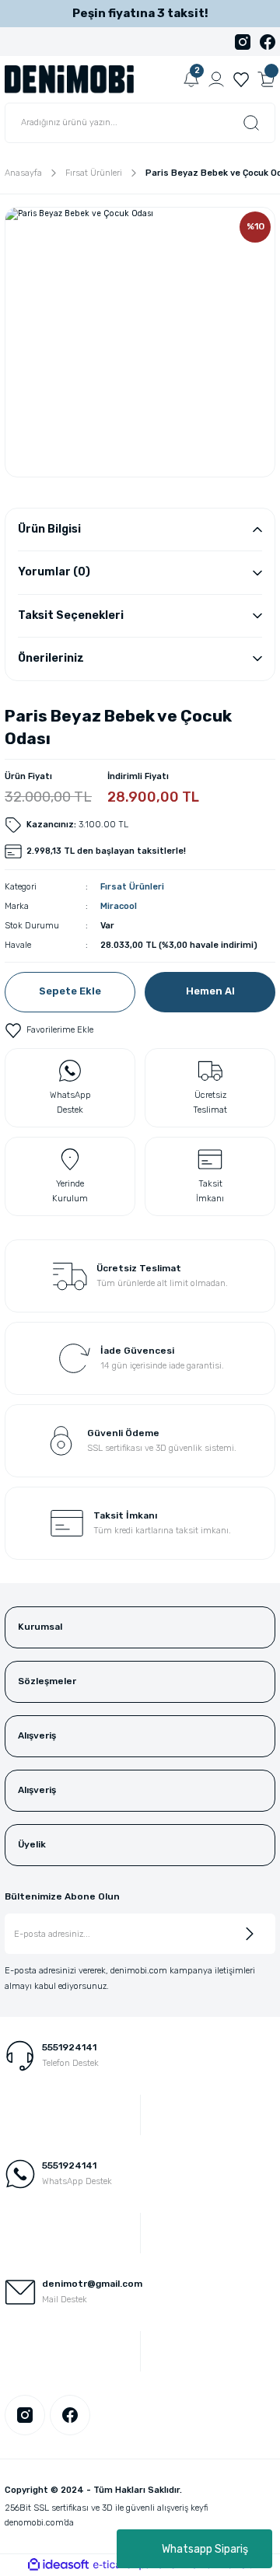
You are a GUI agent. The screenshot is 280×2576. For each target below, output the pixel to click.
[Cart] (266, 79)
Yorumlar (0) (54, 572)
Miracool (119, 906)
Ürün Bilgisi (49, 529)
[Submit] (250, 1934)
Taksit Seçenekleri (71, 615)
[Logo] (69, 79)
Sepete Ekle (70, 991)
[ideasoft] (58, 2565)
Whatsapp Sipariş (205, 2549)
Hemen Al (210, 991)
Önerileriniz (51, 658)
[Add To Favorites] (49, 1030)
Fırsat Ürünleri (132, 887)
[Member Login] (216, 79)
